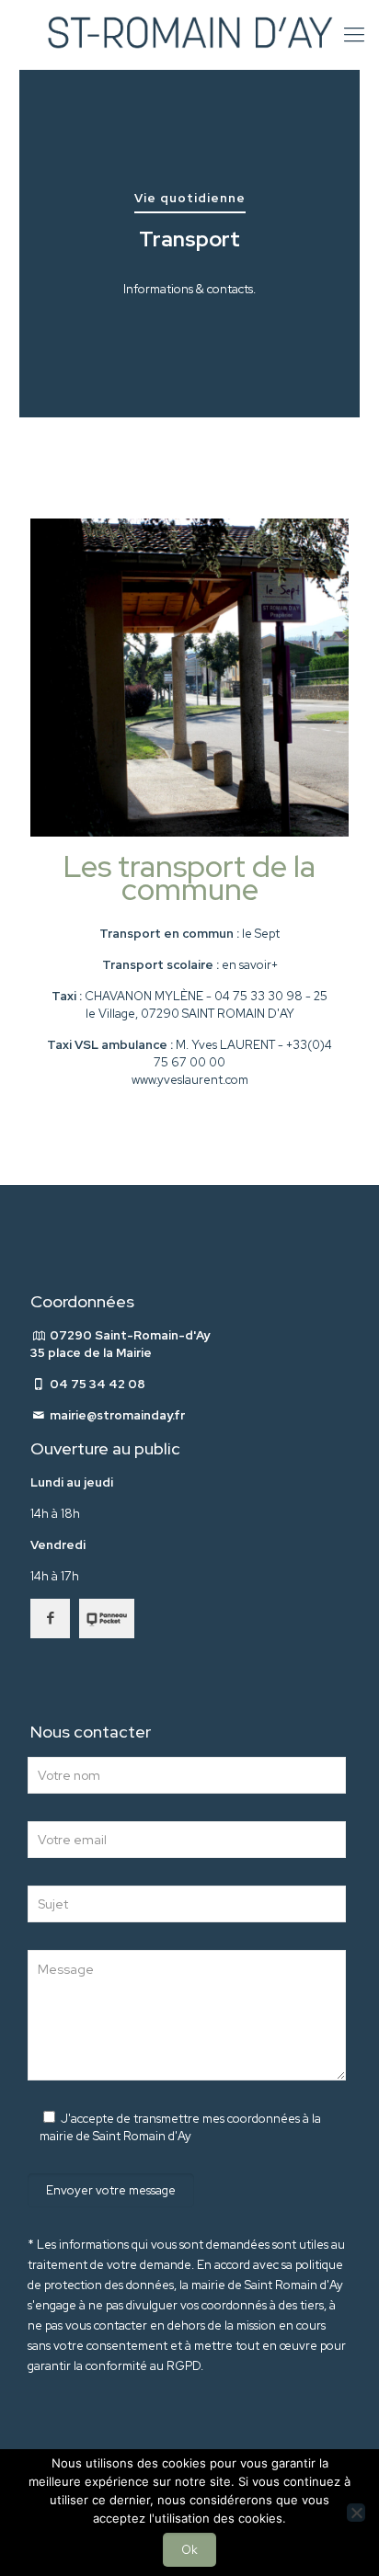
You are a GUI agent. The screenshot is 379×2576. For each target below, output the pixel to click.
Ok (189, 2550)
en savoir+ (250, 965)
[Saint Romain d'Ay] (189, 34)
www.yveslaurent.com (190, 1080)
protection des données (109, 2285)
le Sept (261, 934)
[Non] (356, 2513)
